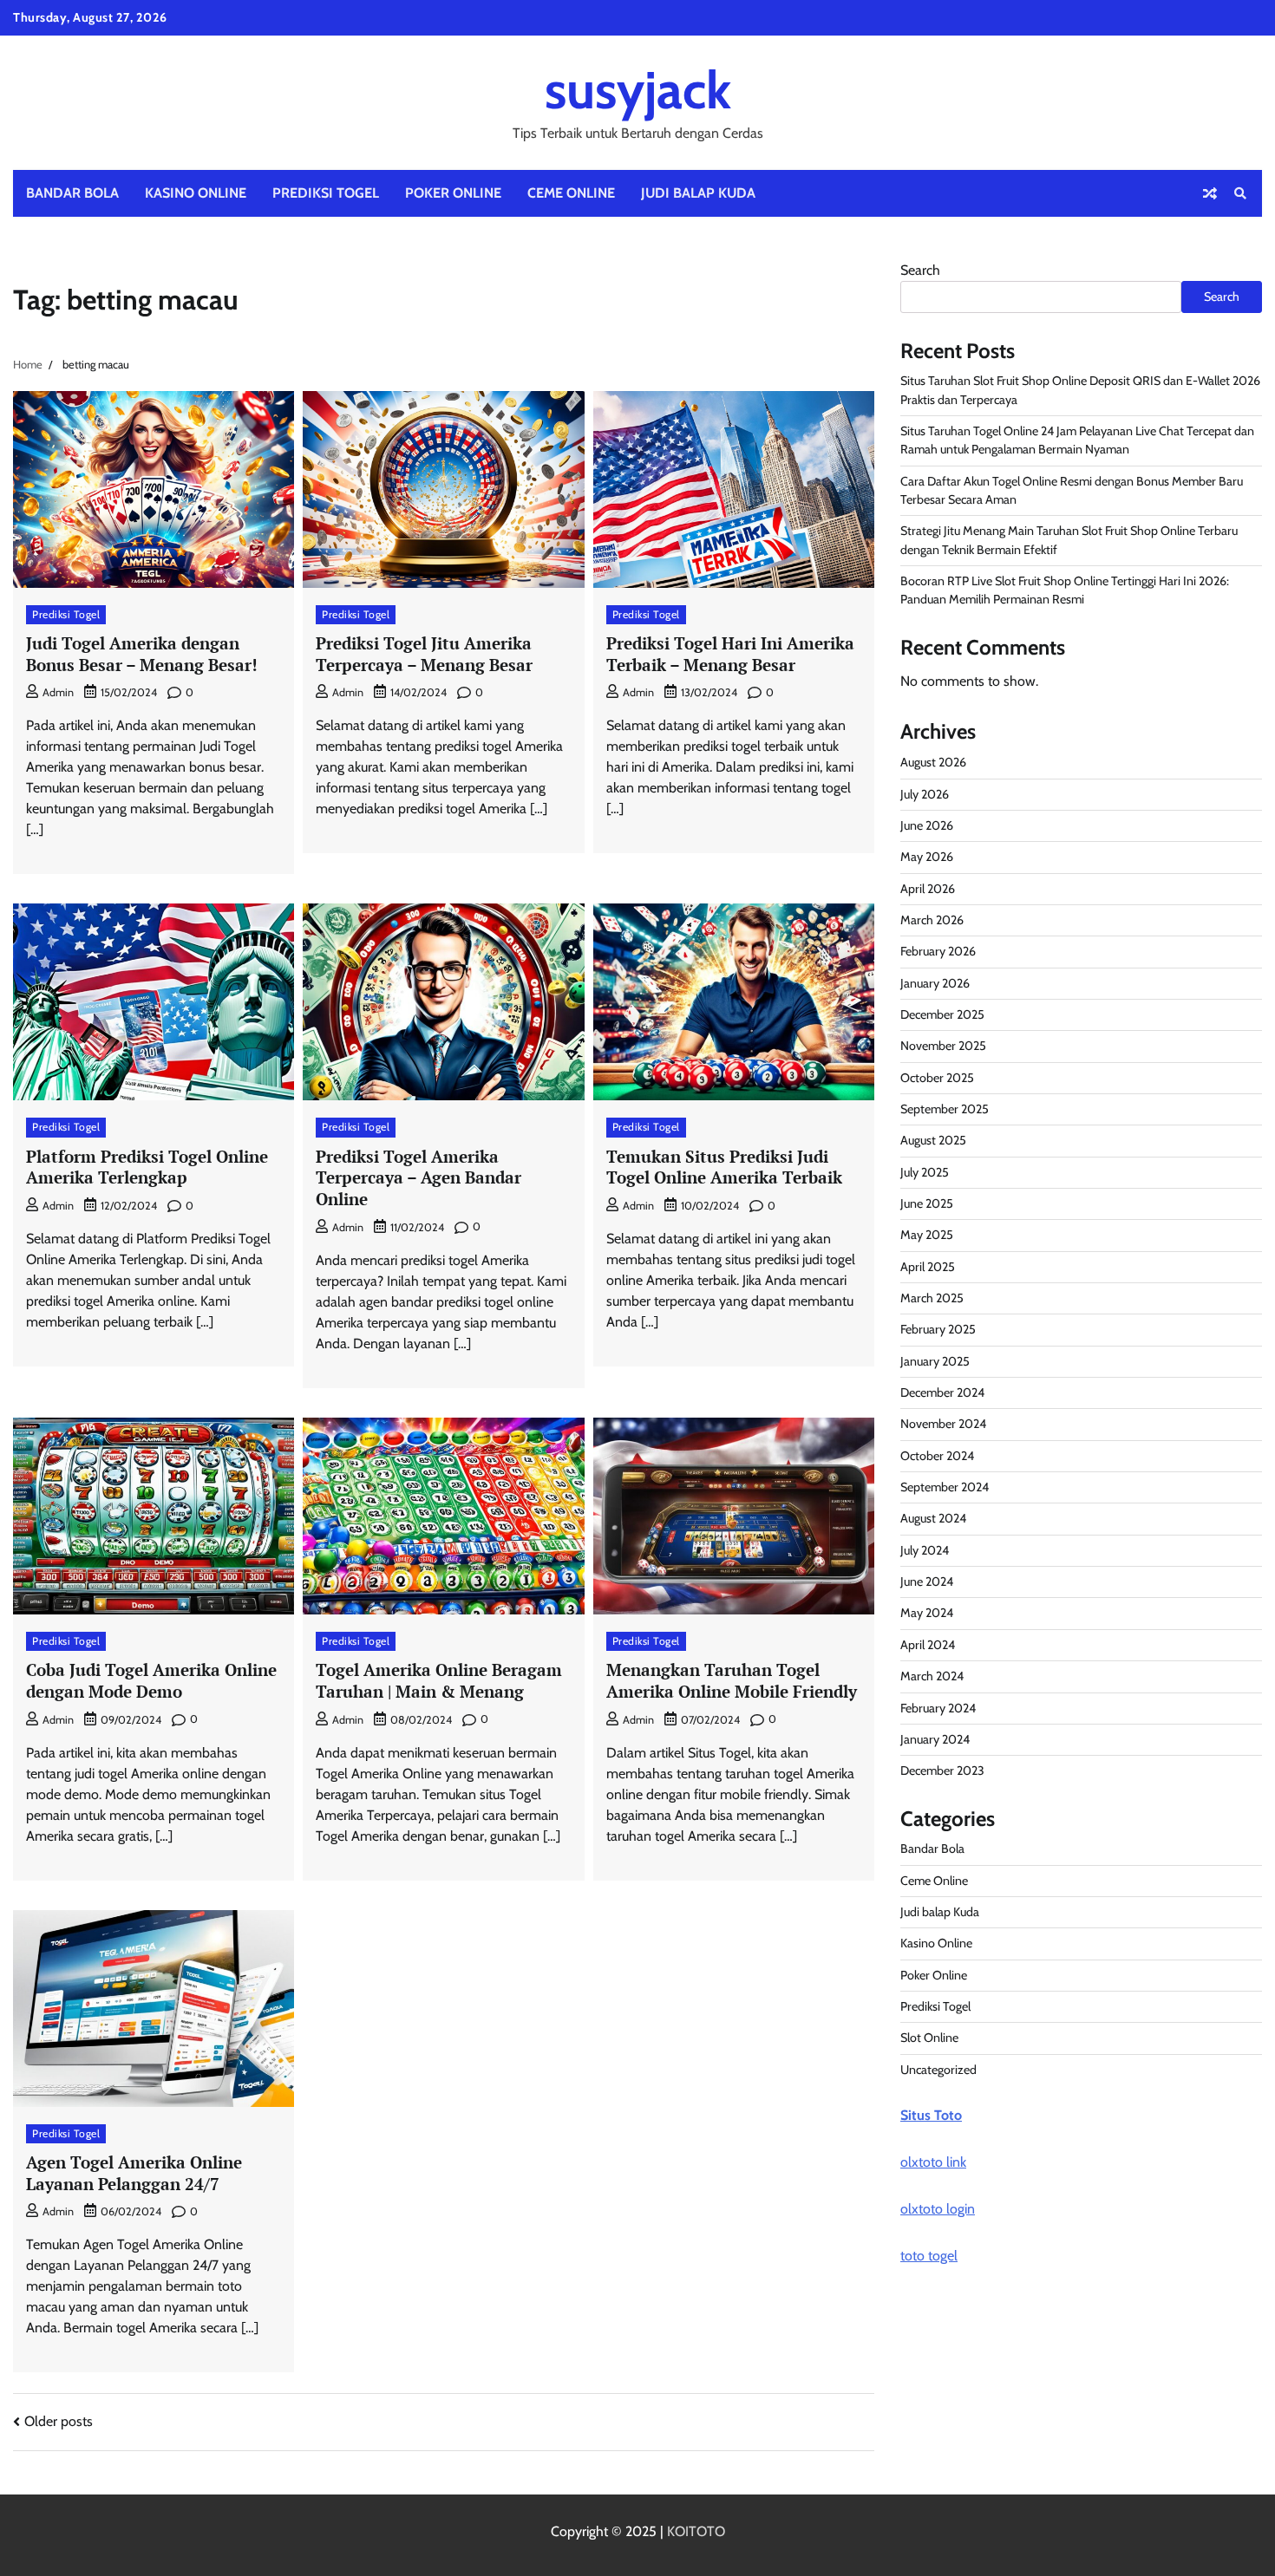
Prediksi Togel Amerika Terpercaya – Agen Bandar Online (418, 1178)
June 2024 (927, 1581)
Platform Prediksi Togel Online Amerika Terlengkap (147, 1167)
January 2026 (935, 983)
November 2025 (943, 1046)
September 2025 (945, 1109)
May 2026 (927, 857)
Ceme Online (571, 193)
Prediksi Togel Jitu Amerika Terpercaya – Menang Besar (424, 654)
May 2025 (927, 1235)
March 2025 (932, 1298)
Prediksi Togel (326, 193)
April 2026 (928, 889)
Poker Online (453, 193)
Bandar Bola (72, 193)
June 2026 (927, 825)
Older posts (59, 2421)
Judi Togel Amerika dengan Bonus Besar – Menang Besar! (142, 654)
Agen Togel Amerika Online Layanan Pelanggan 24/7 (134, 2173)
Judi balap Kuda (698, 193)
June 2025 (927, 1203)
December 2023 (942, 1771)
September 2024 (945, 1487)
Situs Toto (931, 2115)
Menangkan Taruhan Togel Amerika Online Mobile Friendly (732, 1680)
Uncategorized (938, 2070)
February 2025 (938, 1329)
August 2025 (933, 1140)
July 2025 (925, 1172)
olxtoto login (938, 2209)
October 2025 (937, 1078)
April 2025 (928, 1267)
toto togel (929, 2256)
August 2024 (933, 1518)
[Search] (1240, 193)
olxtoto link (933, 2162)
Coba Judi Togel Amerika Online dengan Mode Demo (151, 1680)
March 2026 (932, 920)
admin (58, 692)
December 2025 (942, 1014)
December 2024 (942, 1392)
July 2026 (925, 794)
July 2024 (925, 1550)
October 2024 (937, 1456)
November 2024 (943, 1424)
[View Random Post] (1210, 193)
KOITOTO (696, 2531)
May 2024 (927, 1613)
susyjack (638, 90)
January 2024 (935, 1739)
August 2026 (933, 762)
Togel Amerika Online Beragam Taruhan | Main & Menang (439, 1680)
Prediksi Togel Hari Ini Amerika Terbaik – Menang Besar (730, 654)
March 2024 (932, 1676)
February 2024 (938, 1708)
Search (920, 270)
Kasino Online (196, 193)
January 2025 (935, 1361)
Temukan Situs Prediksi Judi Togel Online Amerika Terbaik (724, 1167)
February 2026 (938, 951)
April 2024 (928, 1645)
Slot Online (929, 2038)
